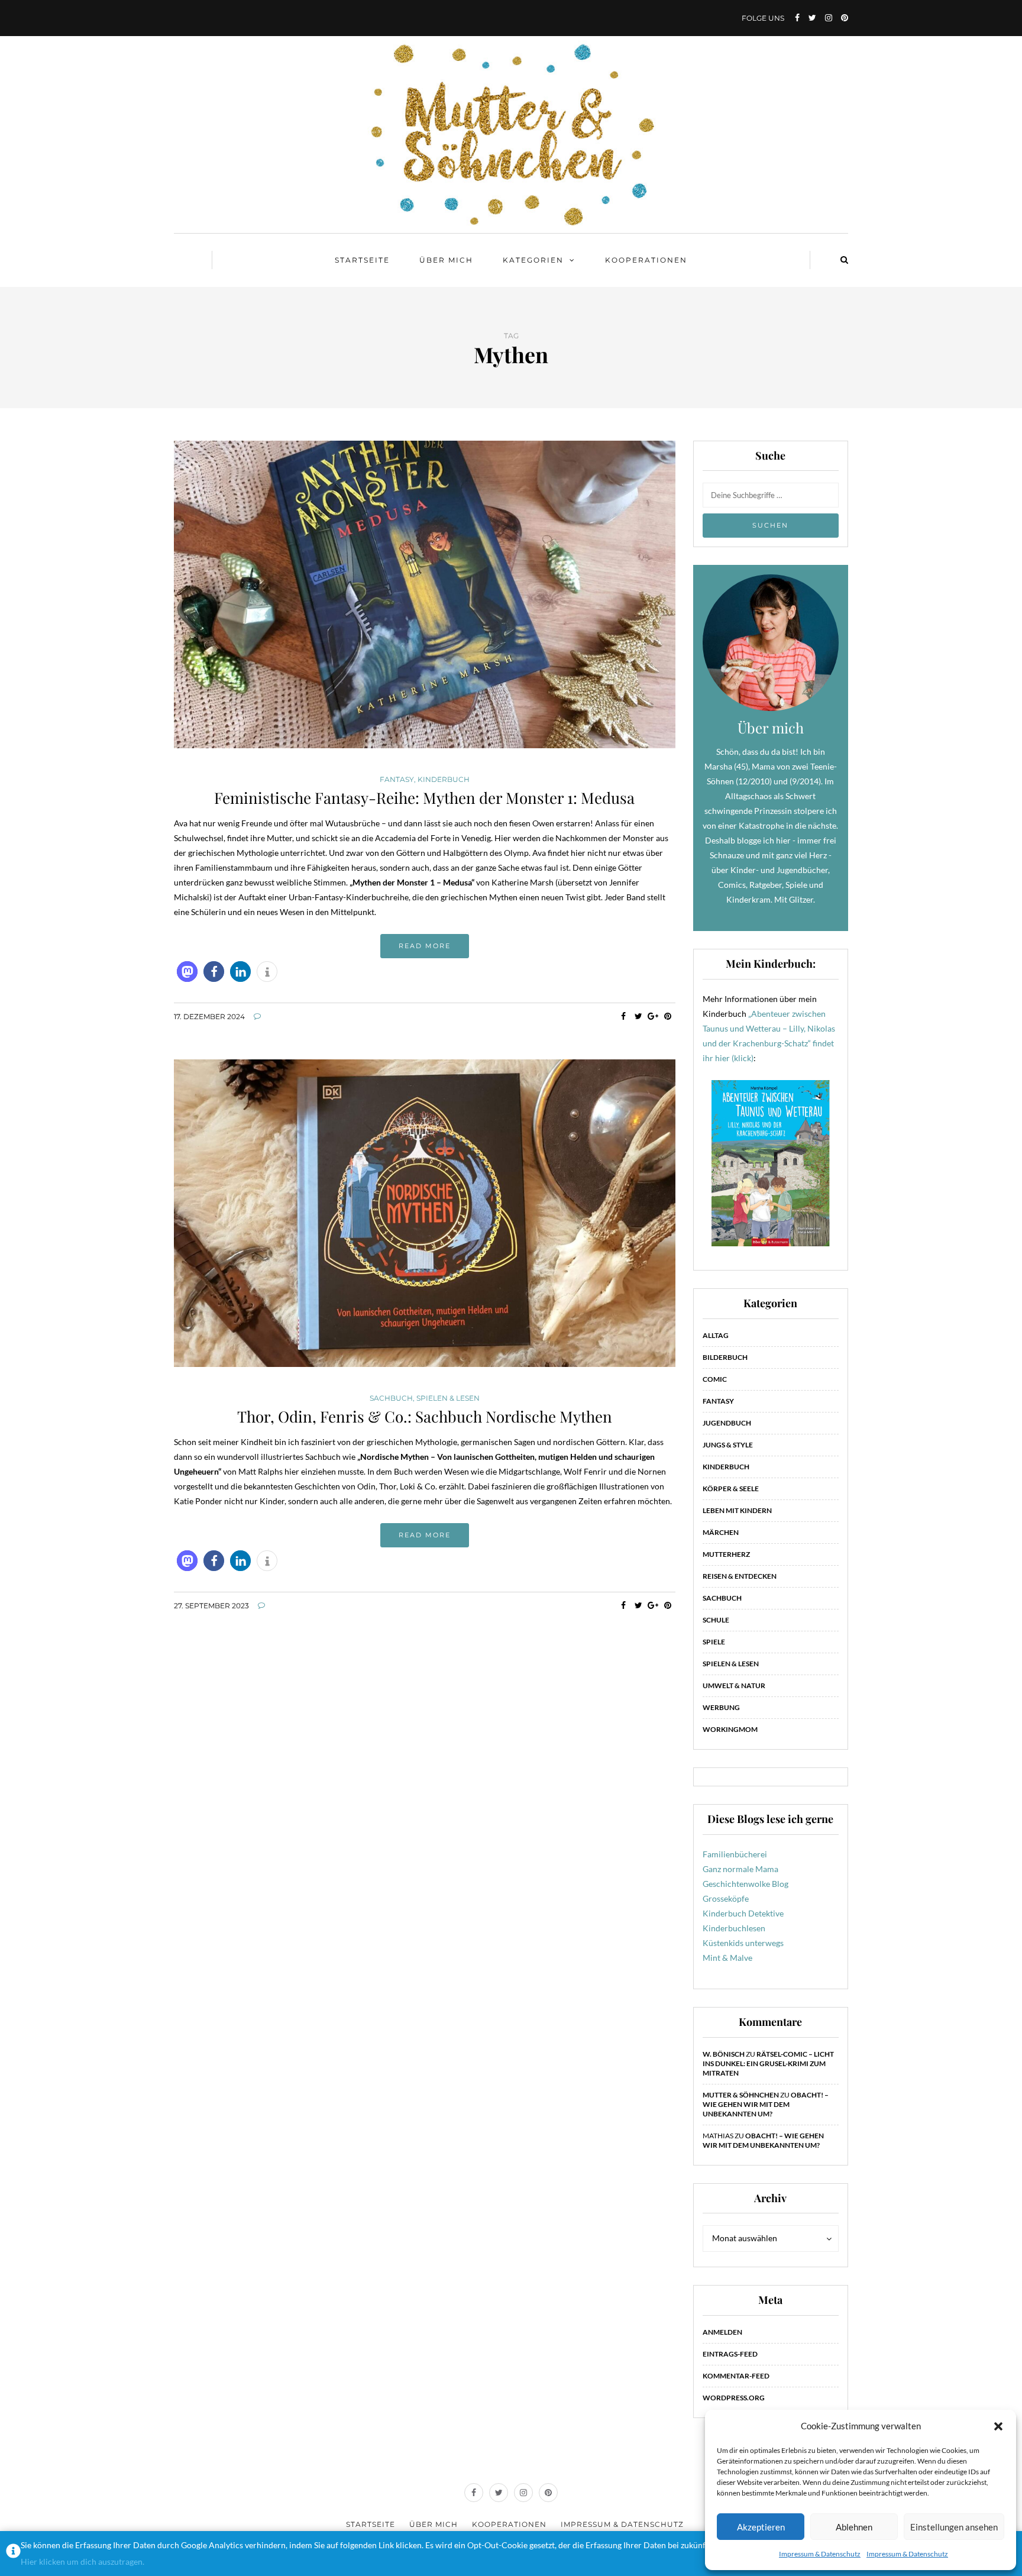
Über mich (446, 260)
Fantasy (397, 780)
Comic (715, 1379)
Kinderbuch (444, 780)
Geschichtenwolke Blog (746, 1884)
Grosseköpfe (726, 1898)
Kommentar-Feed (736, 2376)
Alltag (716, 1335)
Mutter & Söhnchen (741, 2095)
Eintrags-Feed (730, 2354)
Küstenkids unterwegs (743, 1943)
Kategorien (533, 260)
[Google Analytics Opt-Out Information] (13, 2554)
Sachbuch (391, 1398)
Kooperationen (646, 260)
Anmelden (722, 2332)
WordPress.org (734, 2398)
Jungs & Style (728, 1445)
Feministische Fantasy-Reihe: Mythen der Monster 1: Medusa (424, 798)
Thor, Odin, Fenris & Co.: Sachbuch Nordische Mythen (425, 1416)
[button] (998, 2426)
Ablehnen (854, 2527)
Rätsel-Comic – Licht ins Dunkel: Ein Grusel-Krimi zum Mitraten (768, 2063)
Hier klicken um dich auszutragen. (83, 2562)
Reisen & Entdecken (740, 1576)
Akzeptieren (761, 2527)
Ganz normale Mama (740, 1869)
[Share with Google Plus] (653, 1016)
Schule (716, 1620)
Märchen (721, 1532)
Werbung (721, 1707)
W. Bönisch (724, 2054)
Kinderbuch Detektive (743, 1913)
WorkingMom (730, 1729)
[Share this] (624, 1016)
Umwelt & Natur (734, 1685)
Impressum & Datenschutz (820, 2554)
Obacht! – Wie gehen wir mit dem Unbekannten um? (766, 2104)
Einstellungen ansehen (954, 2527)
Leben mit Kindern (737, 1510)
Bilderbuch (725, 1357)
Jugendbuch (727, 1423)
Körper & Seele (731, 1489)
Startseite (362, 260)
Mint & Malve (727, 1958)
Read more (425, 946)
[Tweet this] (638, 1016)
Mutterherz (726, 1554)
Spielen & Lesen (448, 1398)
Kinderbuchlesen (734, 1928)
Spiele (714, 1642)
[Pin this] (668, 1016)
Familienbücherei (735, 1854)
